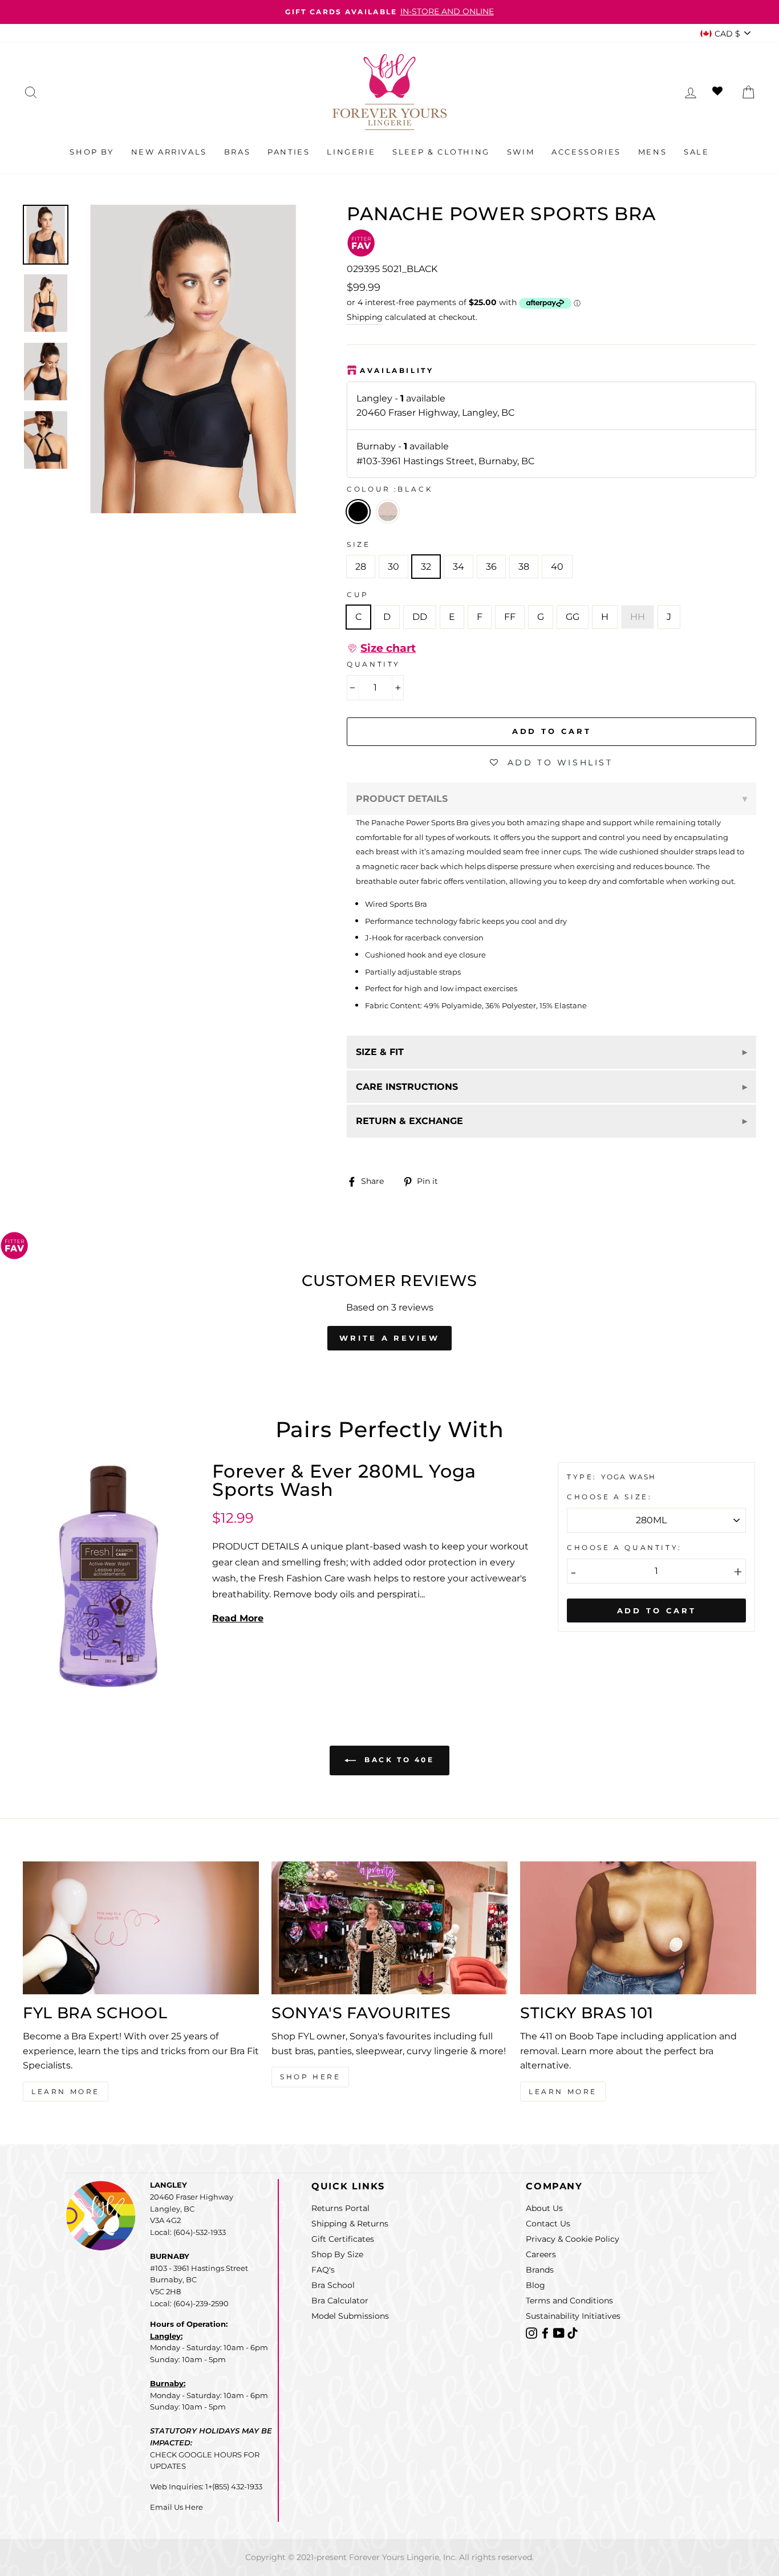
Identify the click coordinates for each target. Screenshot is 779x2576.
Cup (358, 595)
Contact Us (548, 2224)
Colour (390, 489)
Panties (289, 152)
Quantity (374, 664)
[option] (389, 12)
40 (557, 567)
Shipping (365, 317)
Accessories (586, 152)
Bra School (333, 2285)
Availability (397, 370)
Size (358, 544)
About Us (544, 2208)
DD (420, 617)
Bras (237, 152)
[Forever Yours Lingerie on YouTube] (560, 2333)
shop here (310, 2077)
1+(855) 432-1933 (234, 2486)
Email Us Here (177, 2507)
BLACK (358, 512)
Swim (521, 152)
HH (638, 617)
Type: (584, 1477)
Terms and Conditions (569, 2301)
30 (393, 567)
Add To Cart (657, 1610)
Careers (541, 2254)
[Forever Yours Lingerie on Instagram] (533, 2333)
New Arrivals (169, 152)
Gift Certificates (343, 2239)
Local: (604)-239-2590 (189, 2303)
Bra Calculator (340, 2301)
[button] (381, 648)
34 (459, 567)
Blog (535, 2285)
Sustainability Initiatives (573, 2316)
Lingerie (351, 152)
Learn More (66, 2092)
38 (524, 567)
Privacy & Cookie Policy (573, 2239)
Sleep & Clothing (441, 152)
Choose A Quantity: (624, 1547)
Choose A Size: (609, 1497)
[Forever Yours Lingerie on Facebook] (546, 2333)
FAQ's (323, 2270)
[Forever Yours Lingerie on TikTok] (573, 2333)
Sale (696, 152)
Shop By (92, 152)
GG (573, 617)
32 (426, 567)
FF (510, 617)
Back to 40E (397, 1760)
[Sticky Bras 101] (638, 1928)
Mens (652, 152)
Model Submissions (350, 2316)
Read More (238, 1618)
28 (361, 567)
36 (491, 567)
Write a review (389, 1338)
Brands (540, 2270)
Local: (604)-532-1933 (188, 2232)
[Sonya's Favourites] (389, 1928)
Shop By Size (337, 2254)
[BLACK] (390, 527)
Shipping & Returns (350, 2224)
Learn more (563, 2092)
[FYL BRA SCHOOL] (141, 1928)
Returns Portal (340, 2208)
